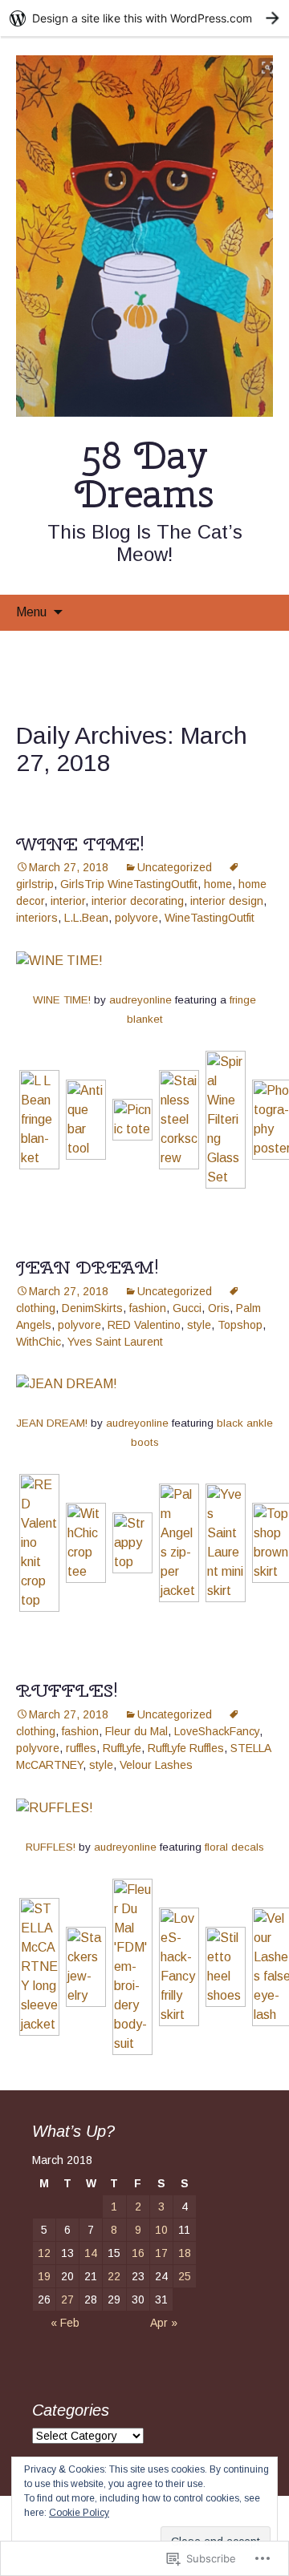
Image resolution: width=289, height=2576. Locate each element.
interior (68, 901)
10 (161, 2230)
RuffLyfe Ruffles (186, 1748)
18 (185, 2253)
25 (185, 2276)
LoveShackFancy (217, 1731)
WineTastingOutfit (210, 918)
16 (138, 2253)
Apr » (164, 2323)
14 (91, 2253)
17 (161, 2253)
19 (44, 2276)
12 (44, 2253)
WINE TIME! (80, 844)
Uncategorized (175, 867)
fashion (148, 1308)
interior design (227, 901)
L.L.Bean (86, 918)
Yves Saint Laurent (115, 1342)
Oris (219, 1308)
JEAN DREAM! (88, 1267)
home (218, 884)
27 (67, 2299)
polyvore (136, 918)
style (199, 1325)
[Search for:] (259, 612)
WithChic (39, 1342)
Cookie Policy (79, 2513)
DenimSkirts (92, 1308)
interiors (37, 918)
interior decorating (138, 901)
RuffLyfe (122, 1748)
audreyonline (140, 1000)
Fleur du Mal (136, 1731)
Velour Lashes (156, 1765)
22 (114, 2276)
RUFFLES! (67, 1690)
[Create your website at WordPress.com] (144, 18)
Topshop (240, 1325)
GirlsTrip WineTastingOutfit (129, 884)
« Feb (65, 2323)
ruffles (81, 1748)
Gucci (187, 1308)
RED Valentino (144, 1325)
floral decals (234, 1847)
